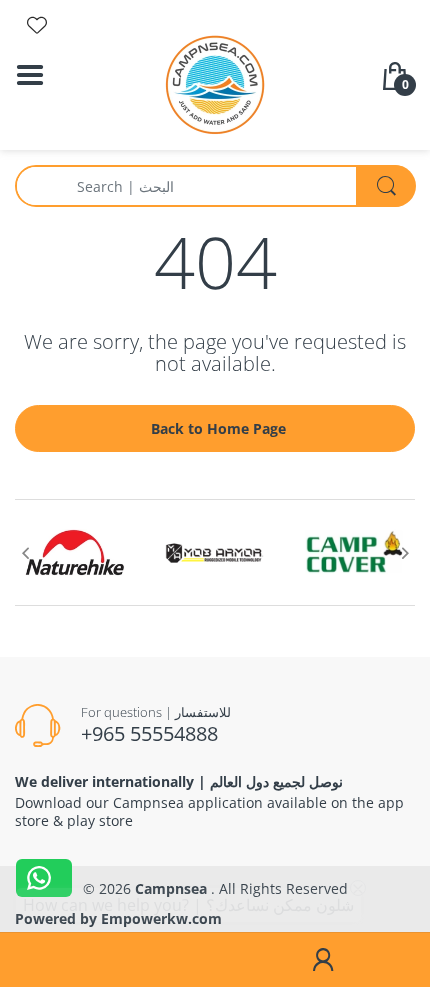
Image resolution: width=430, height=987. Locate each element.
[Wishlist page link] (37, 25)
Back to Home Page (218, 428)
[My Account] (322, 960)
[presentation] (25, 553)
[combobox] (215, 186)
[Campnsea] (215, 83)
